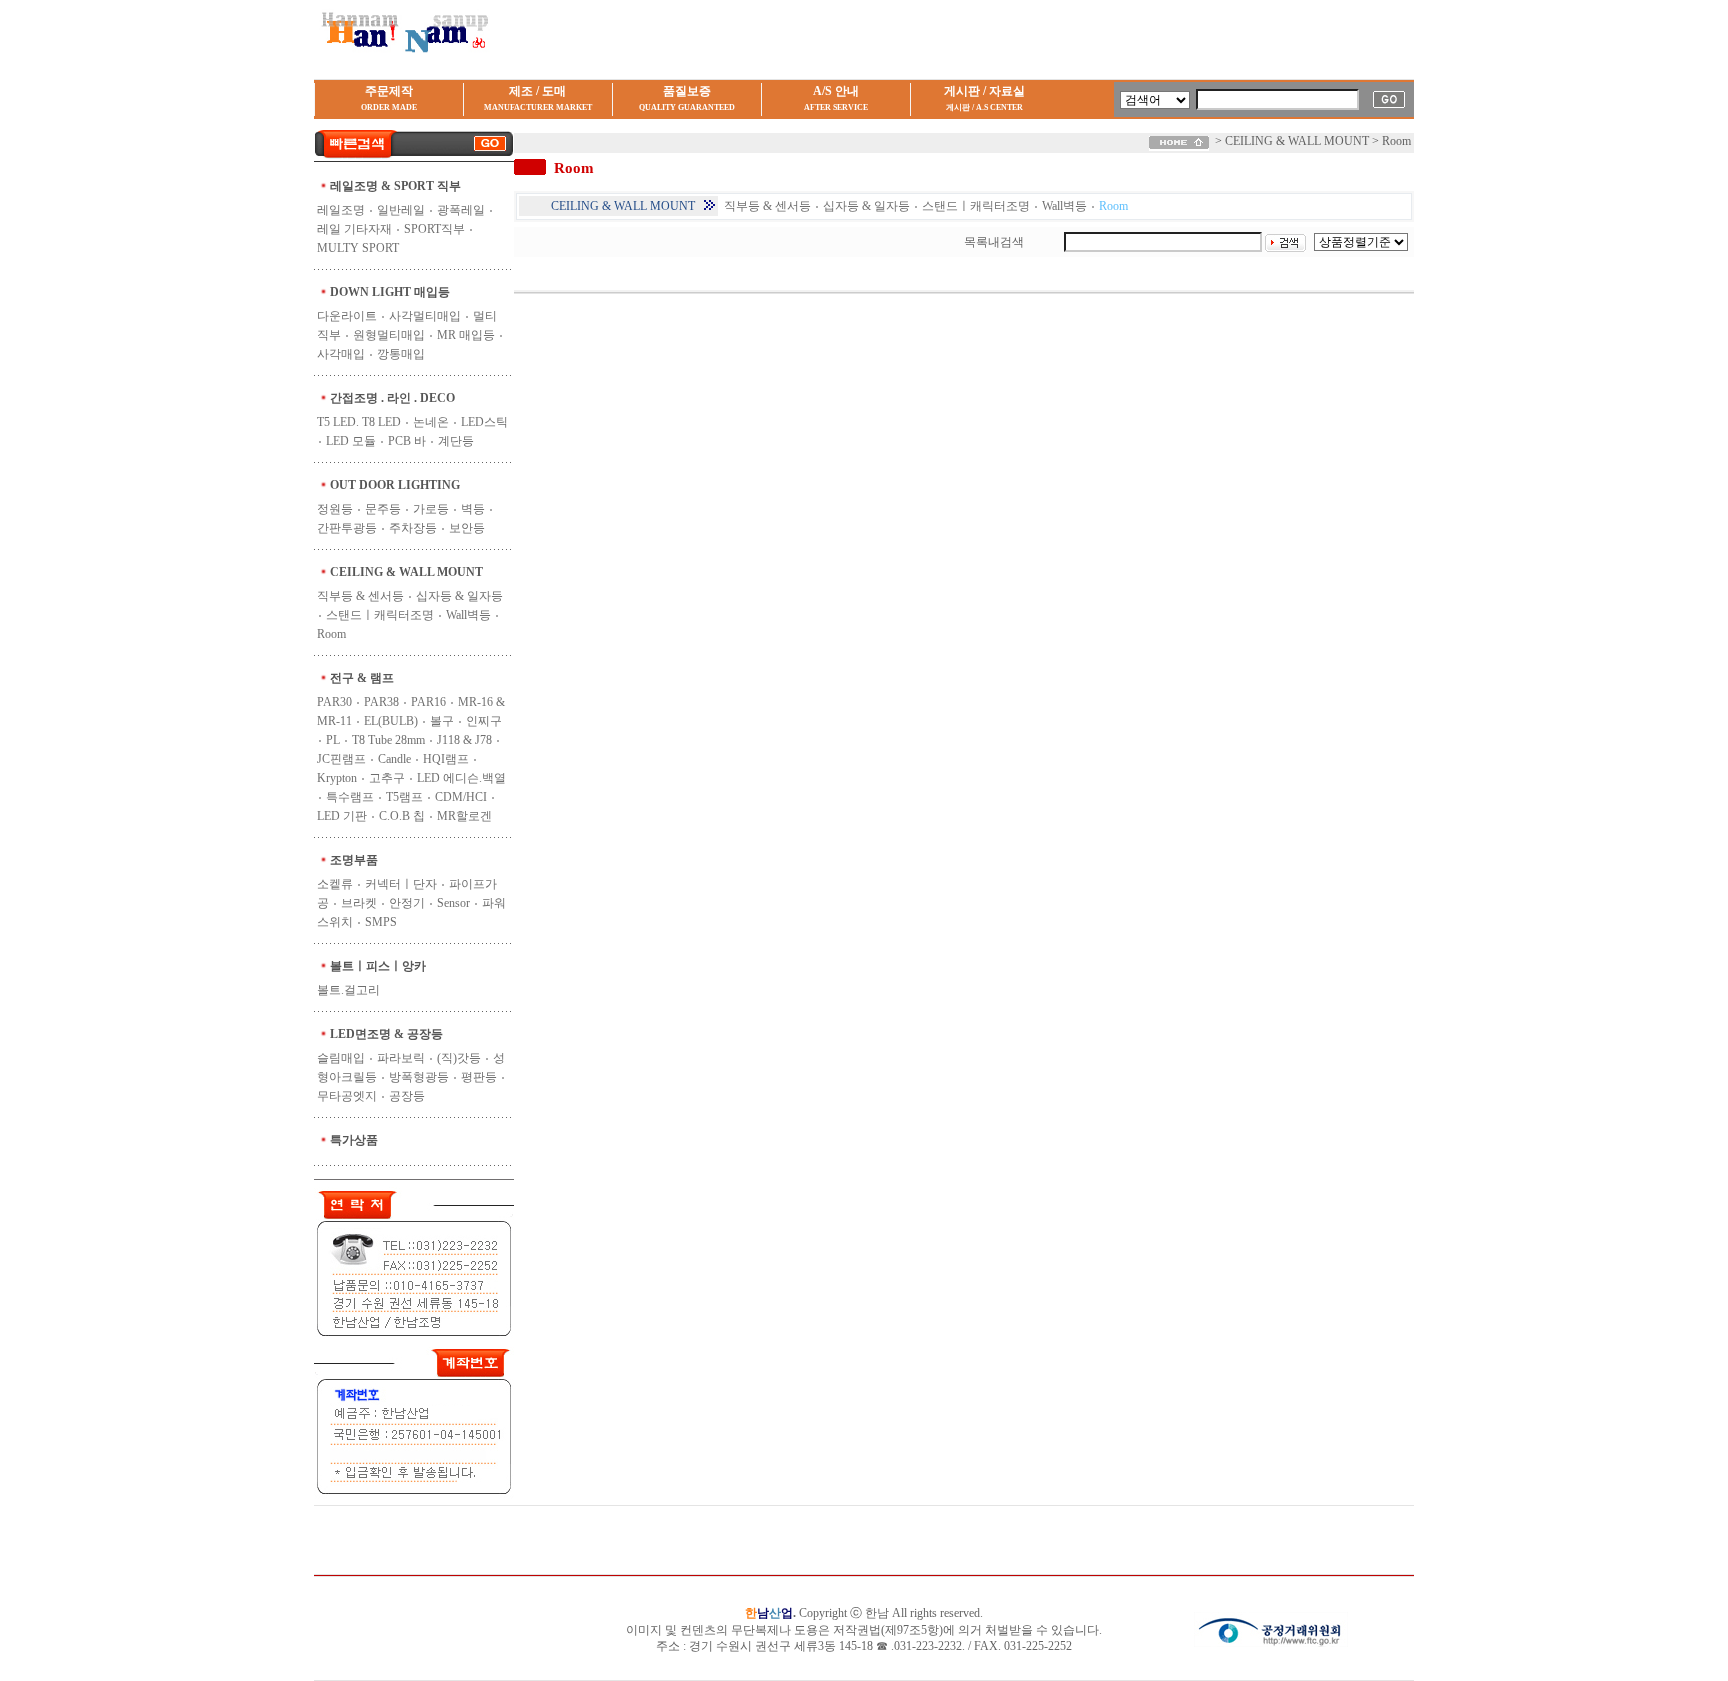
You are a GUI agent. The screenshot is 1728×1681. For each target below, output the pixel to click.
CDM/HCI (461, 797)
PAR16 (428, 702)
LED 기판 (342, 816)
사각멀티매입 (425, 316)
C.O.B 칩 (402, 816)
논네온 (431, 422)
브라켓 (359, 903)
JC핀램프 (341, 759)
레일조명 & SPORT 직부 (395, 186)
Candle (394, 759)
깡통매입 (401, 354)
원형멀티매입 (389, 335)
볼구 (442, 721)
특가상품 (354, 1140)
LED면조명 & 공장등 (386, 1034)
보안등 (467, 528)
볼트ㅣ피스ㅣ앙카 (378, 966)
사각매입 (341, 354)
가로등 (431, 509)
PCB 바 (407, 441)
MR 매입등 (466, 335)
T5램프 (404, 797)
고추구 (387, 778)
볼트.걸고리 (348, 990)
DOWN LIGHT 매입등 (390, 292)
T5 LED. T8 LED (359, 422)
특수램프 (350, 797)
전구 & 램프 (362, 678)
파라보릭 (401, 1058)
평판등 (479, 1077)
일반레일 (401, 210)
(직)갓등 (459, 1058)
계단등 (456, 441)
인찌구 (484, 721)
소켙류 (335, 884)
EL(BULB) (391, 721)
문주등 (383, 509)
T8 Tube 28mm (388, 740)
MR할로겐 (464, 816)
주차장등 (413, 528)
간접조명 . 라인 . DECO (392, 398)
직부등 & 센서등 (360, 596)
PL (333, 740)
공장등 (407, 1096)
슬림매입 (341, 1058)
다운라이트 (347, 316)
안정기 (407, 903)
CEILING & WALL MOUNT (406, 572)
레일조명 (341, 210)
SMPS (381, 922)
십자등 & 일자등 (459, 596)
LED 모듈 (351, 441)
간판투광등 (347, 528)
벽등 (473, 509)
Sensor (453, 903)
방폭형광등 (419, 1077)
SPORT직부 (434, 229)
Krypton (337, 778)
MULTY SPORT (358, 248)
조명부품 (354, 860)
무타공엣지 (347, 1096)
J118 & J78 (464, 740)
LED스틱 (484, 422)
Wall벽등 (468, 615)
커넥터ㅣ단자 (401, 884)
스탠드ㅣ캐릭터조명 (380, 615)
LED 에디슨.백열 (461, 778)
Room (331, 634)
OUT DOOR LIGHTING (395, 485)
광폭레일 (461, 210)
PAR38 (381, 702)
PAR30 (334, 702)
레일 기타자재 (354, 229)
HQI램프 (446, 759)
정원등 (335, 509)
